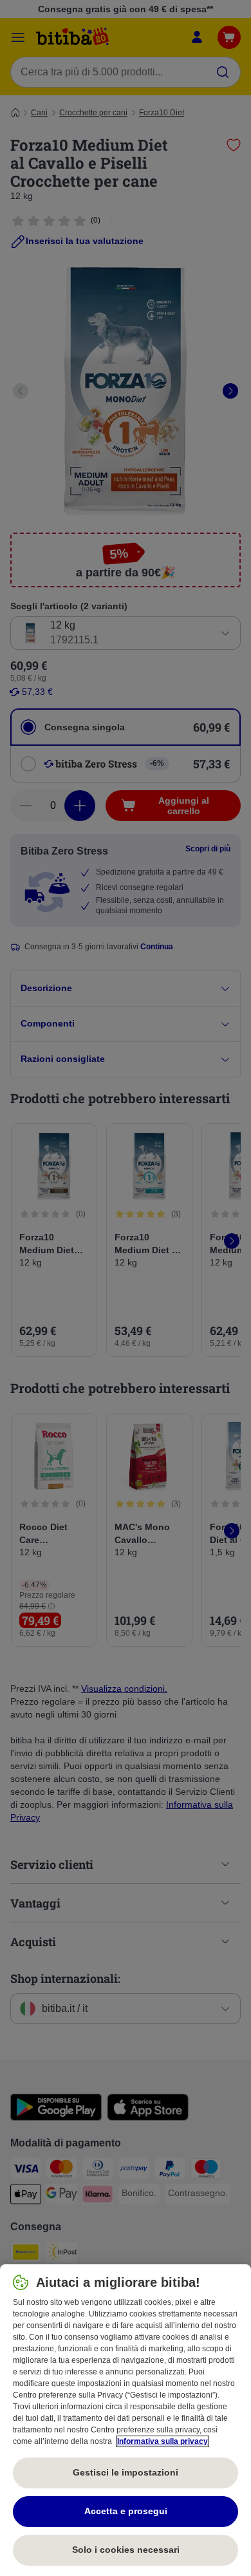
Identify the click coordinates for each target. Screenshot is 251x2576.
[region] (126, 2420)
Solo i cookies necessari (126, 2550)
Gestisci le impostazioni (126, 2472)
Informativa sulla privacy (163, 2441)
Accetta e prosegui (126, 2511)
